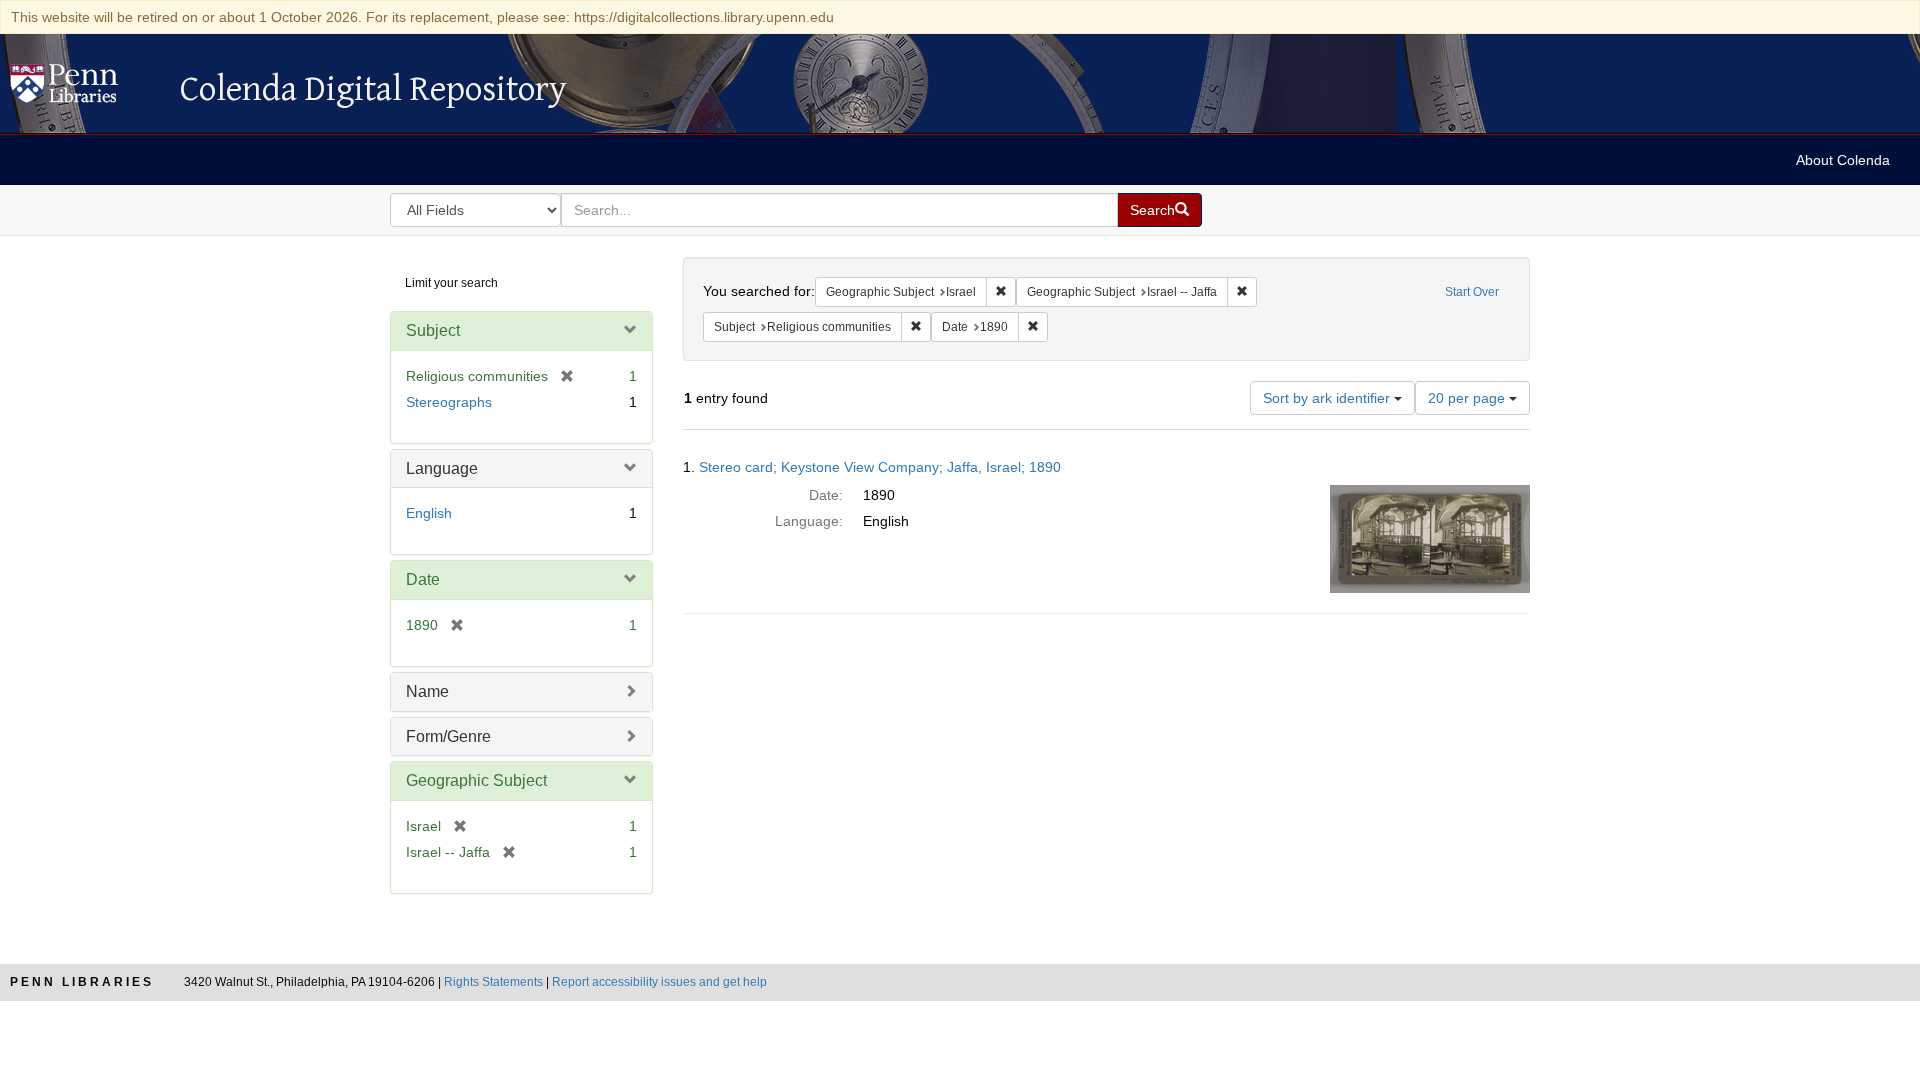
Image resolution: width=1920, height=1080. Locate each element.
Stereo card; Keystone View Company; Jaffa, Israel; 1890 (880, 467)
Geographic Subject (476, 780)
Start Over (1472, 292)
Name (427, 691)
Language (442, 468)
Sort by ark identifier (1328, 398)
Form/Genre (448, 736)
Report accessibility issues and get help (659, 982)
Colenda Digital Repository (85, 89)
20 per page (1468, 398)
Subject (433, 330)
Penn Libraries (82, 982)
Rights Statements (493, 982)
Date (423, 579)
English (429, 513)
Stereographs (449, 402)
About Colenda (1843, 160)
